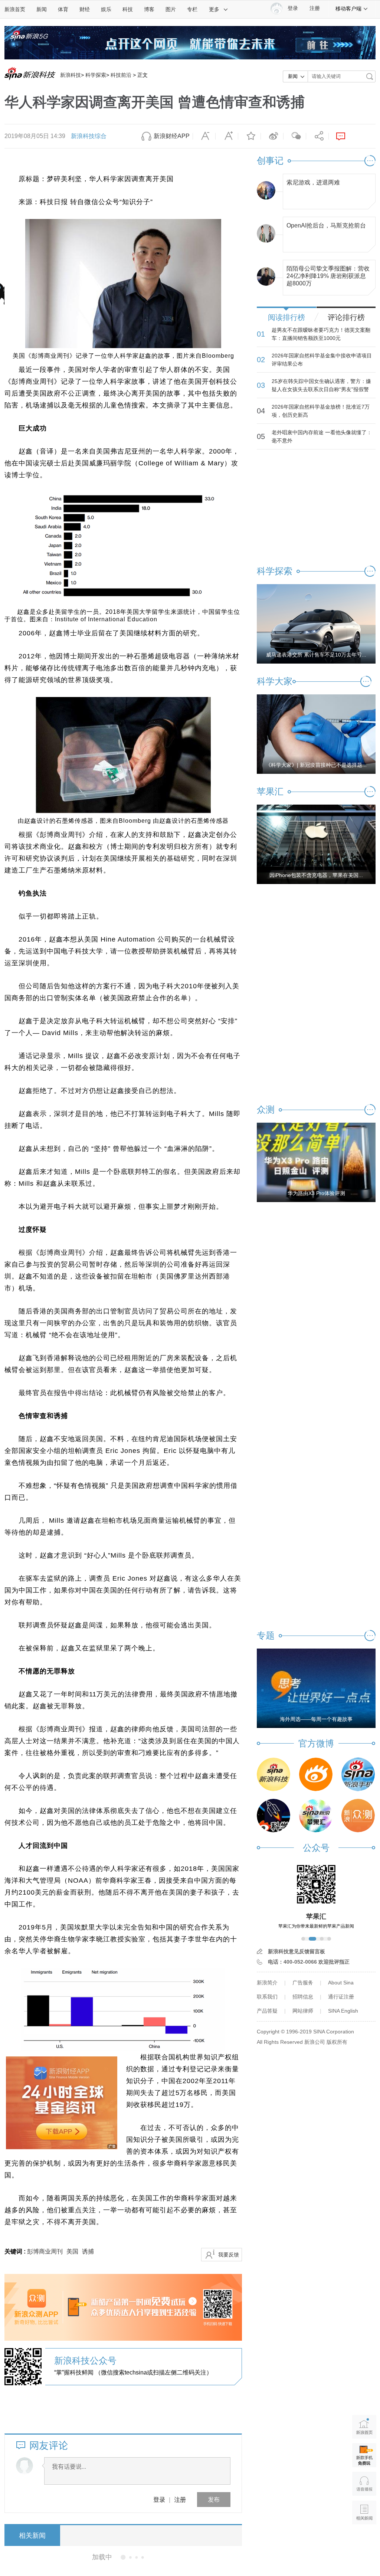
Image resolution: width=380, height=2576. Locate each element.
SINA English (343, 2011)
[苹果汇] (316, 1816)
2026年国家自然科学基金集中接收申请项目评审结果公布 (322, 360)
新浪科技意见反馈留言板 (297, 1951)
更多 (214, 9)
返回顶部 (364, 2541)
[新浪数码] (316, 1774)
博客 (149, 9)
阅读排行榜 (286, 317)
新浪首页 (15, 9)
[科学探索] (273, 1816)
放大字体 (227, 136)
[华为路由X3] (316, 1162)
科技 (128, 9)
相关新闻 (32, 2536)
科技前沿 (121, 75)
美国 (72, 2251)
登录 (159, 2499)
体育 (63, 9)
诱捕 (88, 2251)
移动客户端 (348, 9)
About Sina (341, 1983)
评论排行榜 (346, 317)
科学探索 (96, 75)
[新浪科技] (273, 1774)
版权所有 (337, 2042)
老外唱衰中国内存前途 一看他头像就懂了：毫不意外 (322, 436)
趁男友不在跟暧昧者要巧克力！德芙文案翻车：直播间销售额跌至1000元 (321, 334)
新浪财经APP (172, 136)
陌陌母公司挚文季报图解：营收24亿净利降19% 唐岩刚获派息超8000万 (328, 274)
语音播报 (364, 2484)
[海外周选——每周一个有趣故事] (316, 1688)
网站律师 (303, 2011)
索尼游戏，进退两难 (313, 182)
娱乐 (106, 9)
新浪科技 (71, 75)
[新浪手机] (358, 1774)
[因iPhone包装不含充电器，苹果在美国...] (316, 844)
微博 (272, 136)
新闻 (42, 9)
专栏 (192, 9)
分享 (317, 136)
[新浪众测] (358, 1816)
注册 (315, 8)
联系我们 (267, 1997)
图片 (171, 9)
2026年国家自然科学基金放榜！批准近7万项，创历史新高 (321, 411)
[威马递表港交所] (316, 623)
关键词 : (16, 2251)
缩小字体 (204, 136)
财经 (85, 9)
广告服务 (303, 1983)
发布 (214, 2499)
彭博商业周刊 (45, 2251)
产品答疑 (267, 2011)
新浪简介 (267, 1983)
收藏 (249, 136)
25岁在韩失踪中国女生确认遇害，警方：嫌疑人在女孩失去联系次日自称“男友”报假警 (321, 385)
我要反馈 (229, 2255)
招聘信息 (303, 1997)
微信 (295, 136)
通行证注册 (341, 1997)
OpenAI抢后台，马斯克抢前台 (326, 225)
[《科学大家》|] (316, 734)
